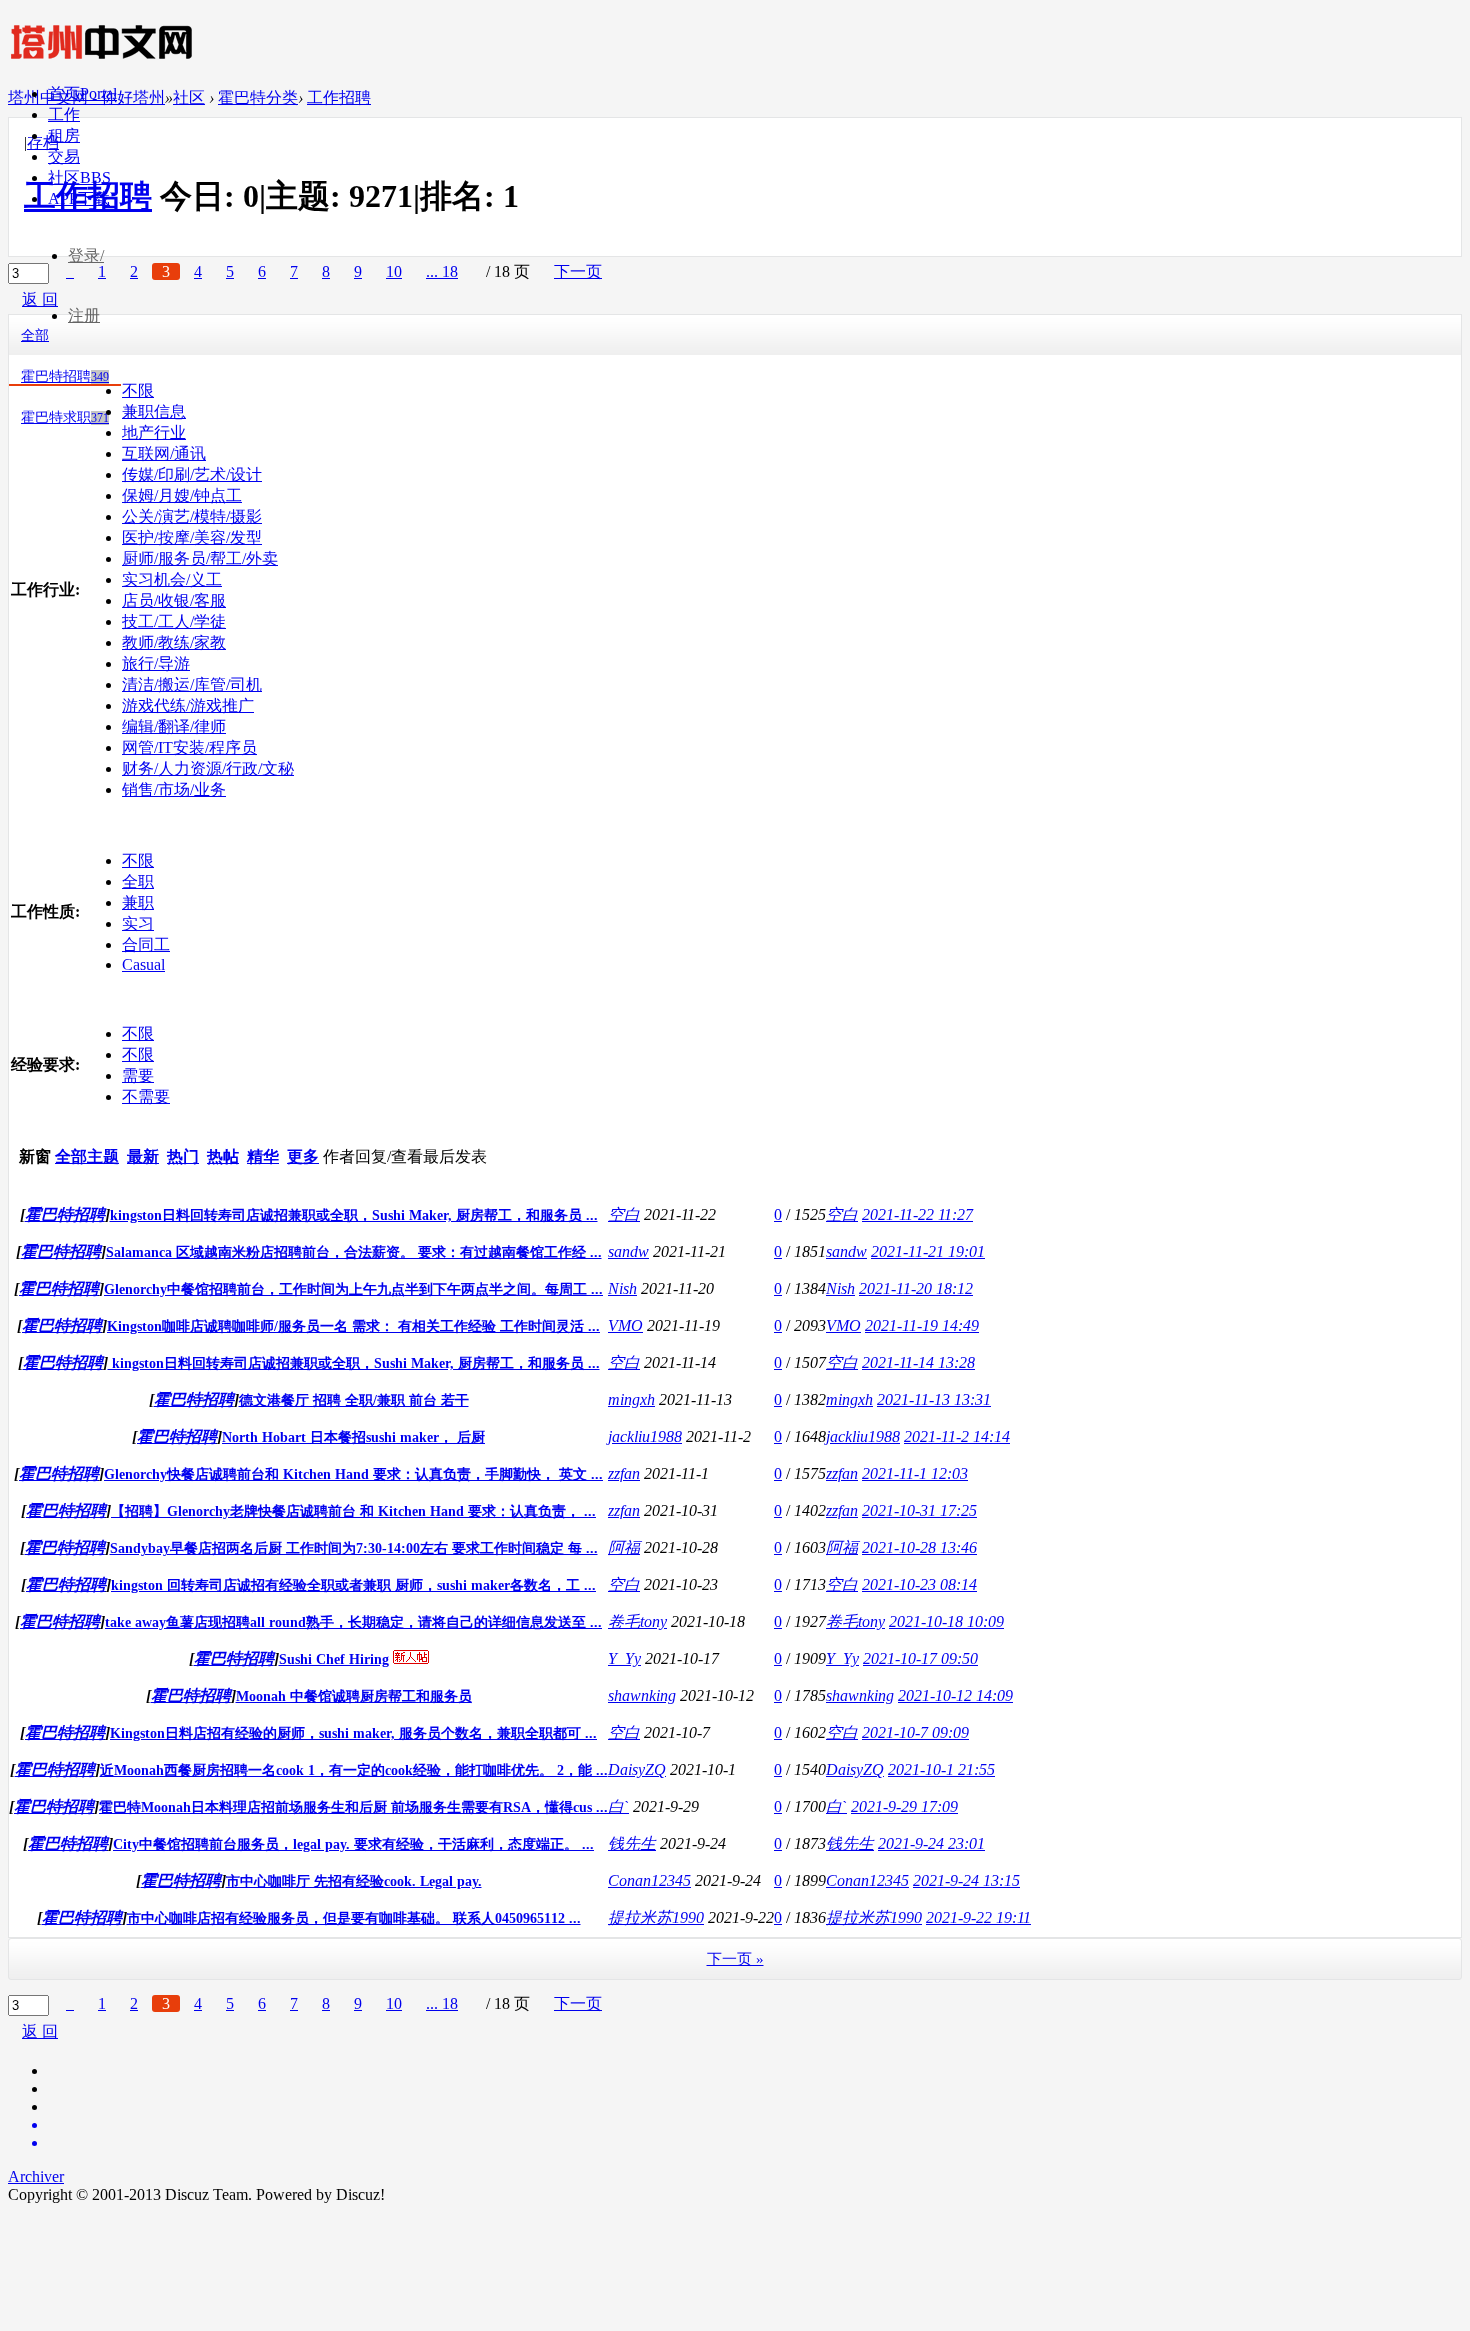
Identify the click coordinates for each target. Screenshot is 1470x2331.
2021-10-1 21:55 (941, 1769)
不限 (138, 390)
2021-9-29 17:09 (904, 1806)
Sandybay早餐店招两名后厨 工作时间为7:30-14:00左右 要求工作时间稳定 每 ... (354, 1548)
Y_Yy (624, 1658)
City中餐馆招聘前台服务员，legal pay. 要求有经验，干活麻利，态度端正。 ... (353, 1844)
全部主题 (87, 1156)
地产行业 (154, 432)
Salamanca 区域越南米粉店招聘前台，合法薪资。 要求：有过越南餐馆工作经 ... (354, 1252)
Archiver (36, 2176)
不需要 (146, 1096)
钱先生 (632, 1843)
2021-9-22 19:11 (978, 1917)
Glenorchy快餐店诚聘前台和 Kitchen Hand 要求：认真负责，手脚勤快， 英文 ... (353, 1474)
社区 (79, 177)
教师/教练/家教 (174, 642)
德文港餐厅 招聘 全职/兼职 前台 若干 (354, 1400)
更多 (303, 1156)
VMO (625, 1325)
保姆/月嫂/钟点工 (182, 495)
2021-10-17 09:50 (920, 1658)
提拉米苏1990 (656, 1917)
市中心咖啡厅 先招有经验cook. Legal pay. (354, 1881)
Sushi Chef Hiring (334, 1659)
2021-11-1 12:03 (915, 1473)
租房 (64, 135)
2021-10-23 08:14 (919, 1584)
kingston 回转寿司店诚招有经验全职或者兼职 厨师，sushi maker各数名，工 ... (353, 1585)
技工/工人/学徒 (174, 621)
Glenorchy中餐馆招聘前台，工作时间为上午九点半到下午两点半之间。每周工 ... (353, 1289)
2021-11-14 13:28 (918, 1362)
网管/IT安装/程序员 (189, 747)
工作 (64, 114)
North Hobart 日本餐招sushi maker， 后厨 (353, 1437)
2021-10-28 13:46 (919, 1547)
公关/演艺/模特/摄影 (192, 516)
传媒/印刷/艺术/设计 (192, 474)
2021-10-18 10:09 (946, 1621)
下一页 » (735, 1959)
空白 (624, 1214)
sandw (628, 1251)
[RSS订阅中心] (755, 2143)
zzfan (624, 1473)
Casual (143, 964)
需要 (138, 1075)
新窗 (35, 1156)
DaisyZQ (637, 1769)
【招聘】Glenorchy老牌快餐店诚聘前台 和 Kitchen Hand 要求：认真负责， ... (353, 1511)
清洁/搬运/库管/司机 (192, 684)
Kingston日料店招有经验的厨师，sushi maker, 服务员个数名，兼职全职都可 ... (353, 1733)
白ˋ (618, 1806)
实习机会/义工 (172, 579)
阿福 (624, 1547)
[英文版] (755, 2125)
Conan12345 (649, 1880)
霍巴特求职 (65, 417)
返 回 (40, 2031)
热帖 (223, 1156)
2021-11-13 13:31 (934, 1399)
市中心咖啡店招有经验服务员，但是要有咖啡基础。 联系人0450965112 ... (354, 1918)
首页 (82, 93)
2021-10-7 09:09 (915, 1732)
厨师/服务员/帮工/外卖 (200, 558)
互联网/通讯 (164, 453)
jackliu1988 (645, 1436)
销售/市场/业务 (174, 789)
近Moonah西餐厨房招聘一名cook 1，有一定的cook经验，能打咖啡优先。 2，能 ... (354, 1770)
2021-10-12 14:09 (955, 1695)
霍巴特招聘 (65, 376)
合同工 (146, 944)
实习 (138, 923)
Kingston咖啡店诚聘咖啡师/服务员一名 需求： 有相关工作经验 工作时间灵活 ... (353, 1326)
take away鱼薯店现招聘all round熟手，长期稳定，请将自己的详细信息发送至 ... (353, 1622)
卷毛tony (637, 1621)
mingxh (631, 1399)
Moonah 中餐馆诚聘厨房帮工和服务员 (354, 1696)
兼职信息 (154, 411)
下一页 (578, 2003)
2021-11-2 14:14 (957, 1436)
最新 (143, 1156)
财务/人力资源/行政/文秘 (208, 768)
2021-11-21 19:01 (928, 1251)
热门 (183, 1156)
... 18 (442, 2003)
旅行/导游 (156, 663)
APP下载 (79, 198)
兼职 (138, 902)
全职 (138, 881)
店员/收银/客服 (174, 600)
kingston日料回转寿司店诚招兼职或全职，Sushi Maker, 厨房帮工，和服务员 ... (354, 1215)
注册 (84, 315)
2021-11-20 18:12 (916, 1288)
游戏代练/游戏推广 (188, 705)
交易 (64, 156)
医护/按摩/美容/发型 (192, 537)
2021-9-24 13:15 (966, 1880)
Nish (622, 1288)
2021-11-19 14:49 (922, 1325)
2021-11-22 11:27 (917, 1214)
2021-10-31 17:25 (919, 1510)
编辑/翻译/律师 (174, 726)
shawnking (642, 1695)
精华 (263, 1156)
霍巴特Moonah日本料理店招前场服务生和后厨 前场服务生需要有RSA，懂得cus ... (353, 1807)
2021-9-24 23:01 (931, 1843)
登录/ (86, 255)
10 (394, 2003)
